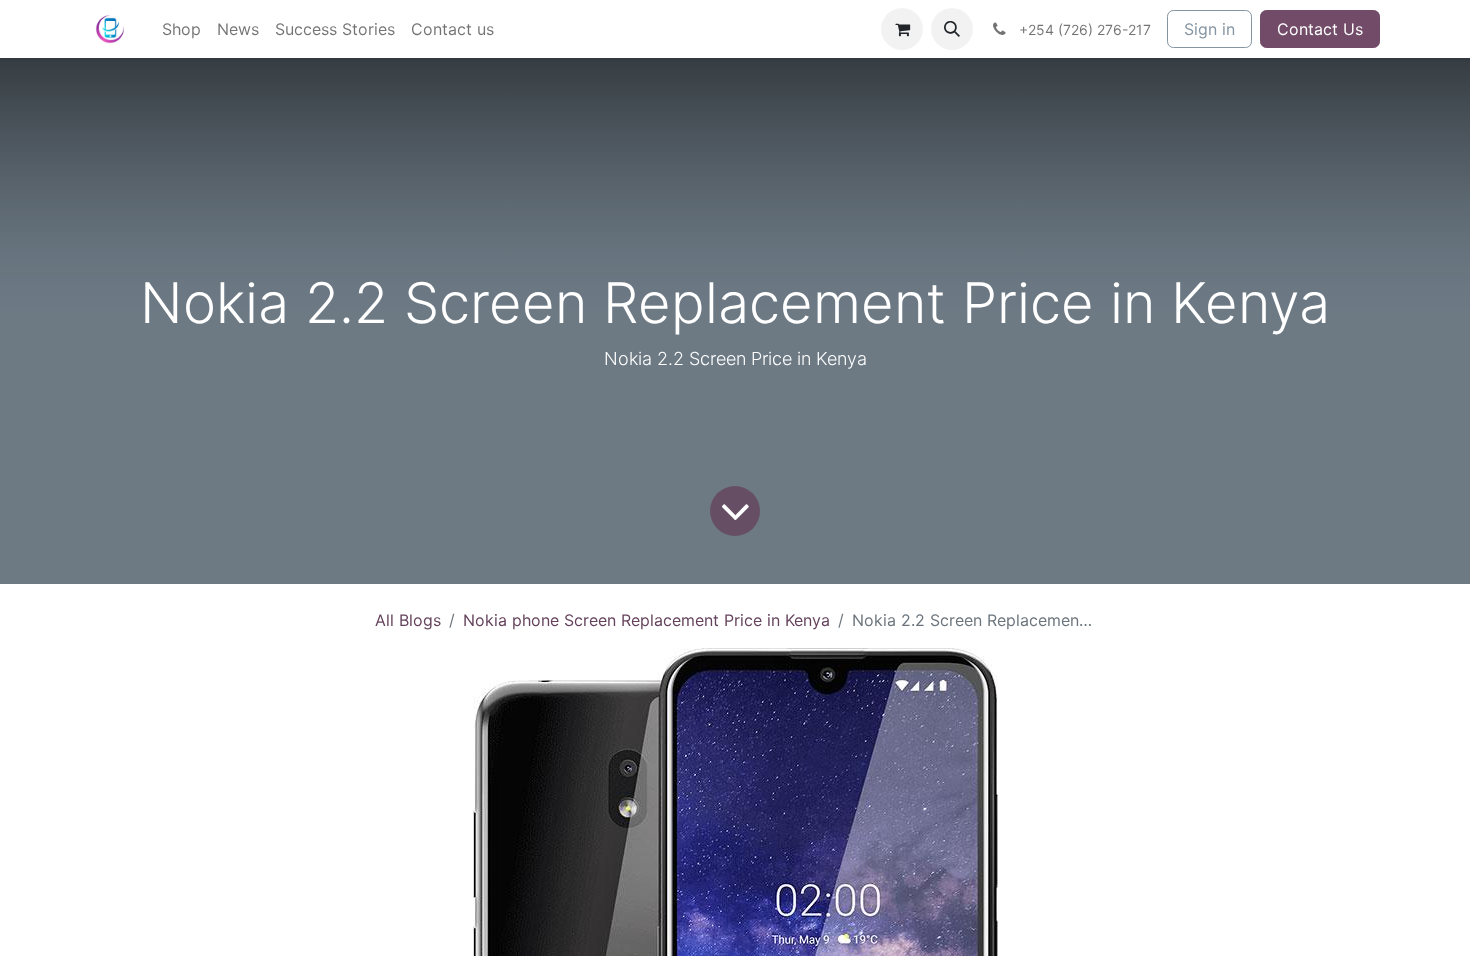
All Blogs (408, 620)
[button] (952, 29)
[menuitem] (181, 29)
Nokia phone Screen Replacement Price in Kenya (646, 620)
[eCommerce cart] (902, 29)
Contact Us (1320, 29)
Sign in (1209, 29)
